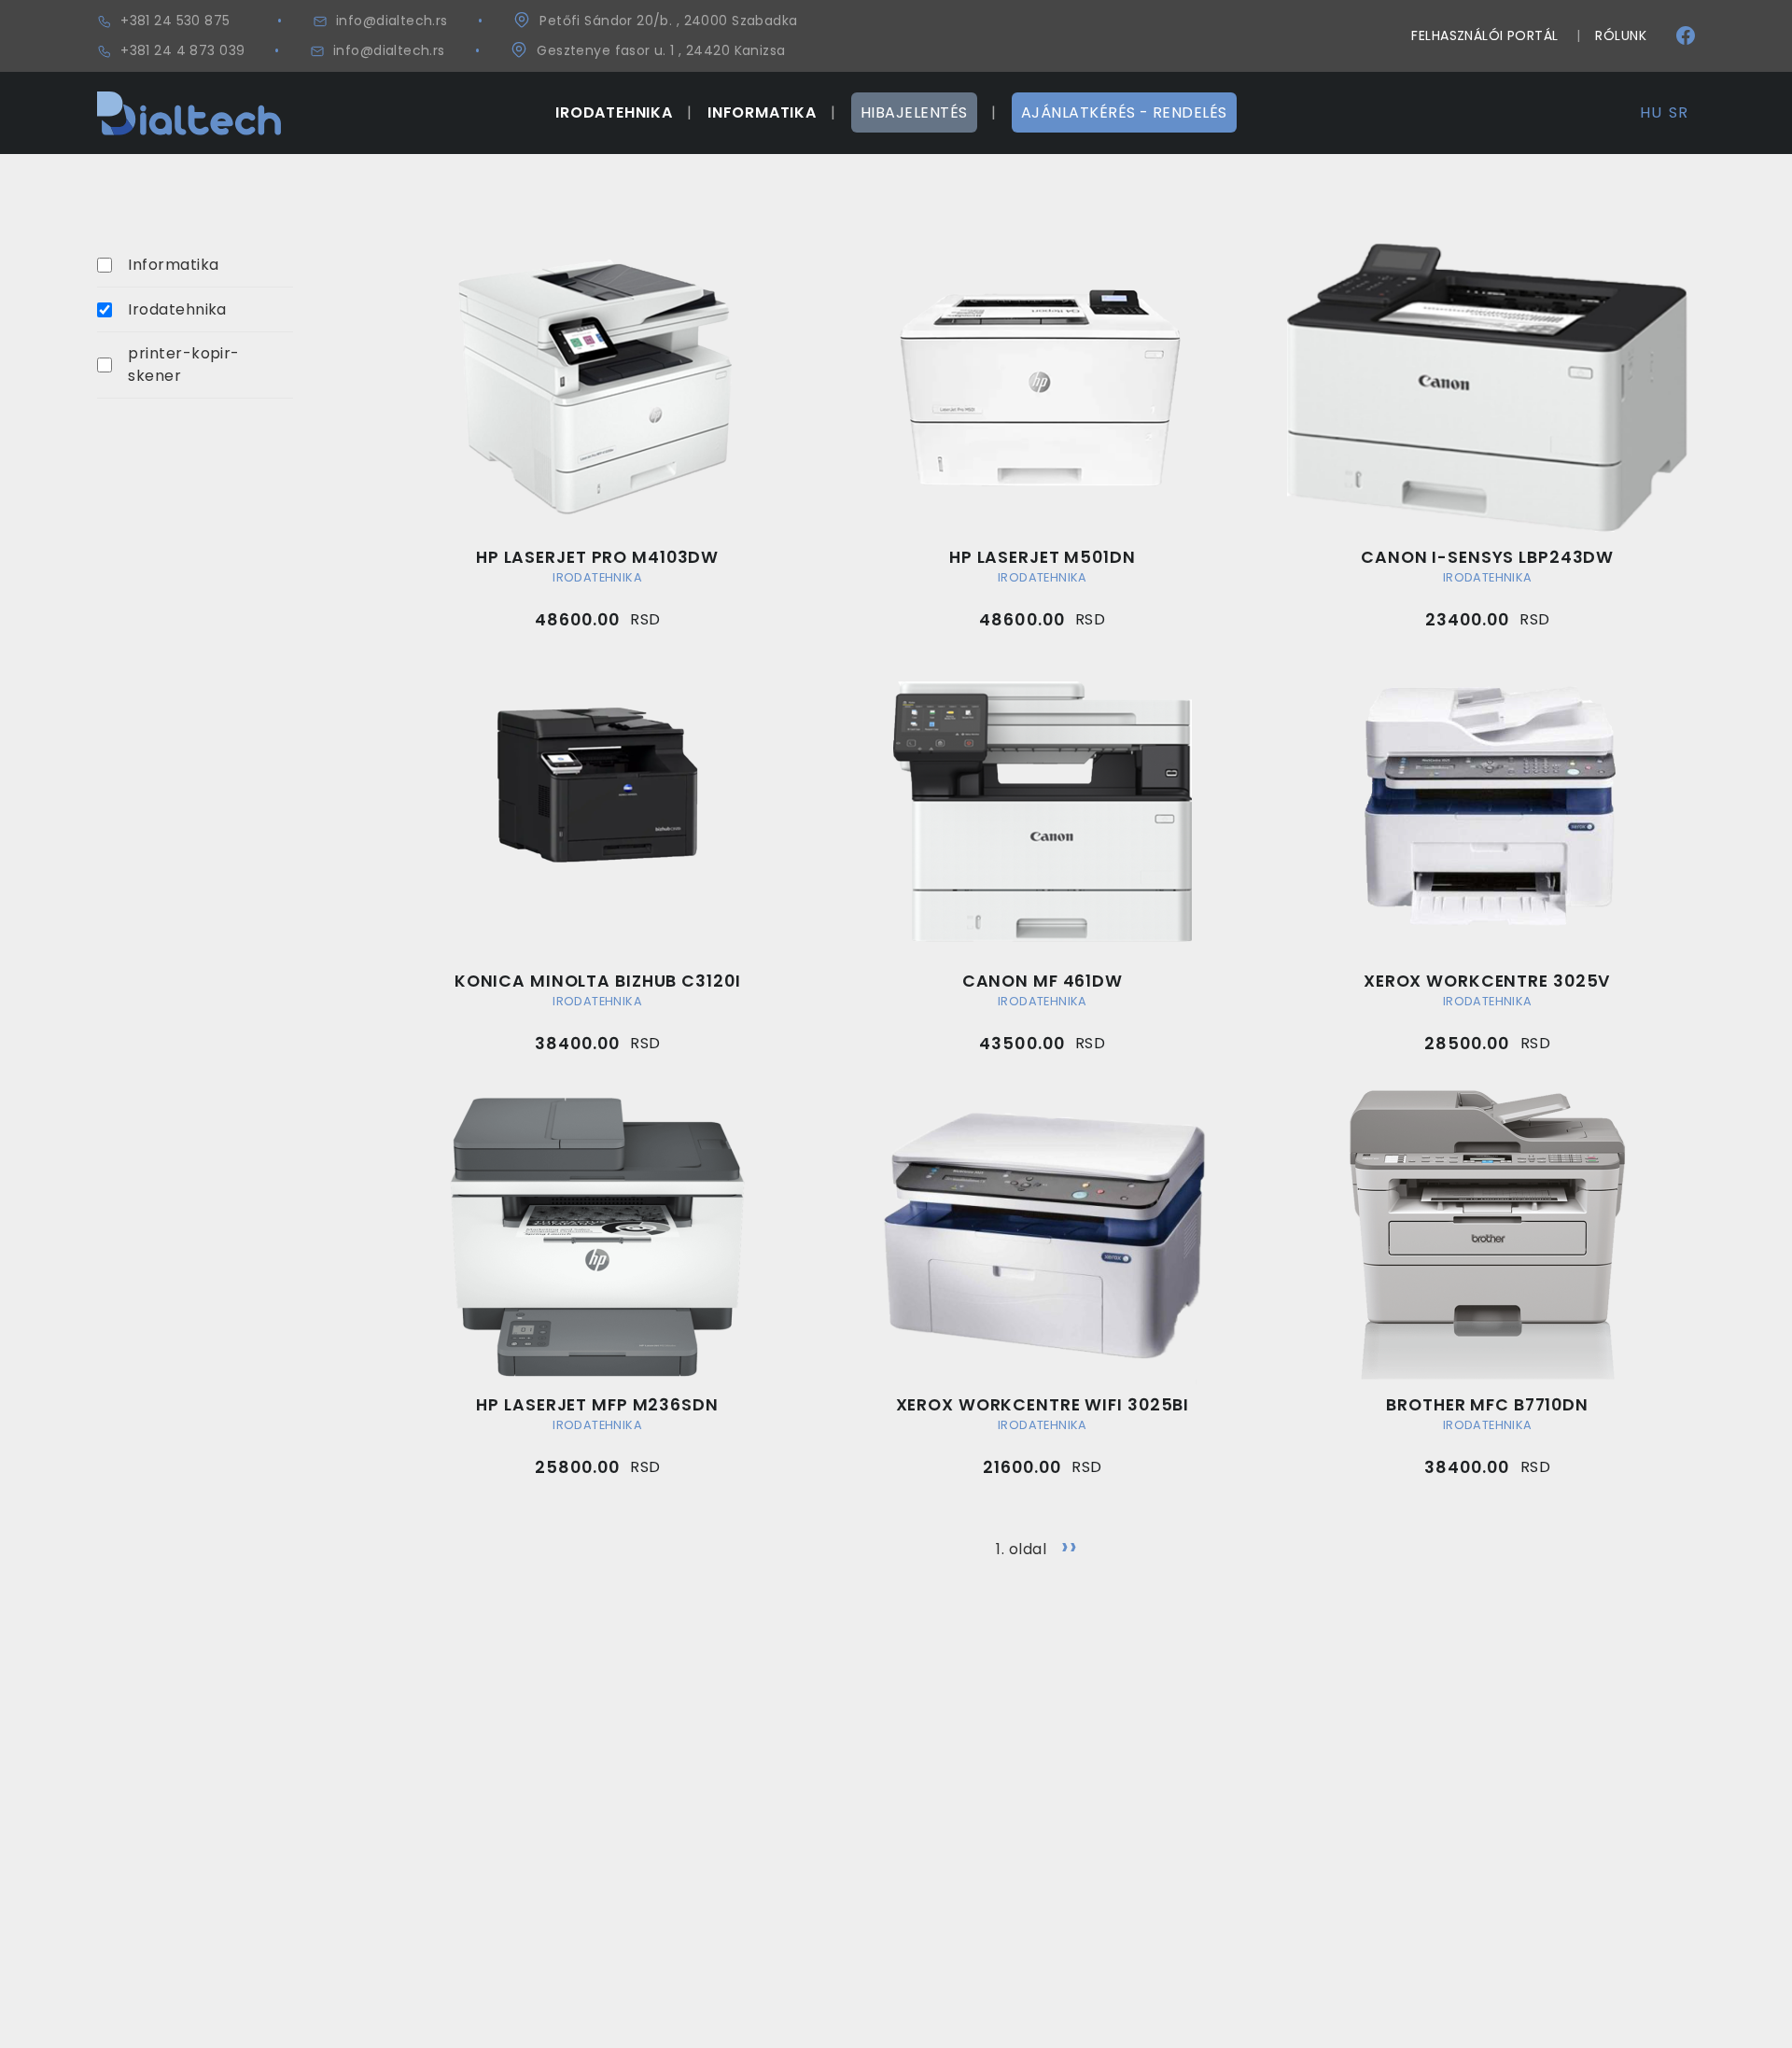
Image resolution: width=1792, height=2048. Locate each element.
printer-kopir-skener (184, 365)
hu (1651, 112)
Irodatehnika (177, 309)
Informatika (173, 265)
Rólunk (1621, 35)
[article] (597, 435)
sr (1678, 112)
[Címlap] (189, 102)
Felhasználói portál (1484, 35)
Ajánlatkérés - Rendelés (1124, 112)
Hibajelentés (914, 112)
